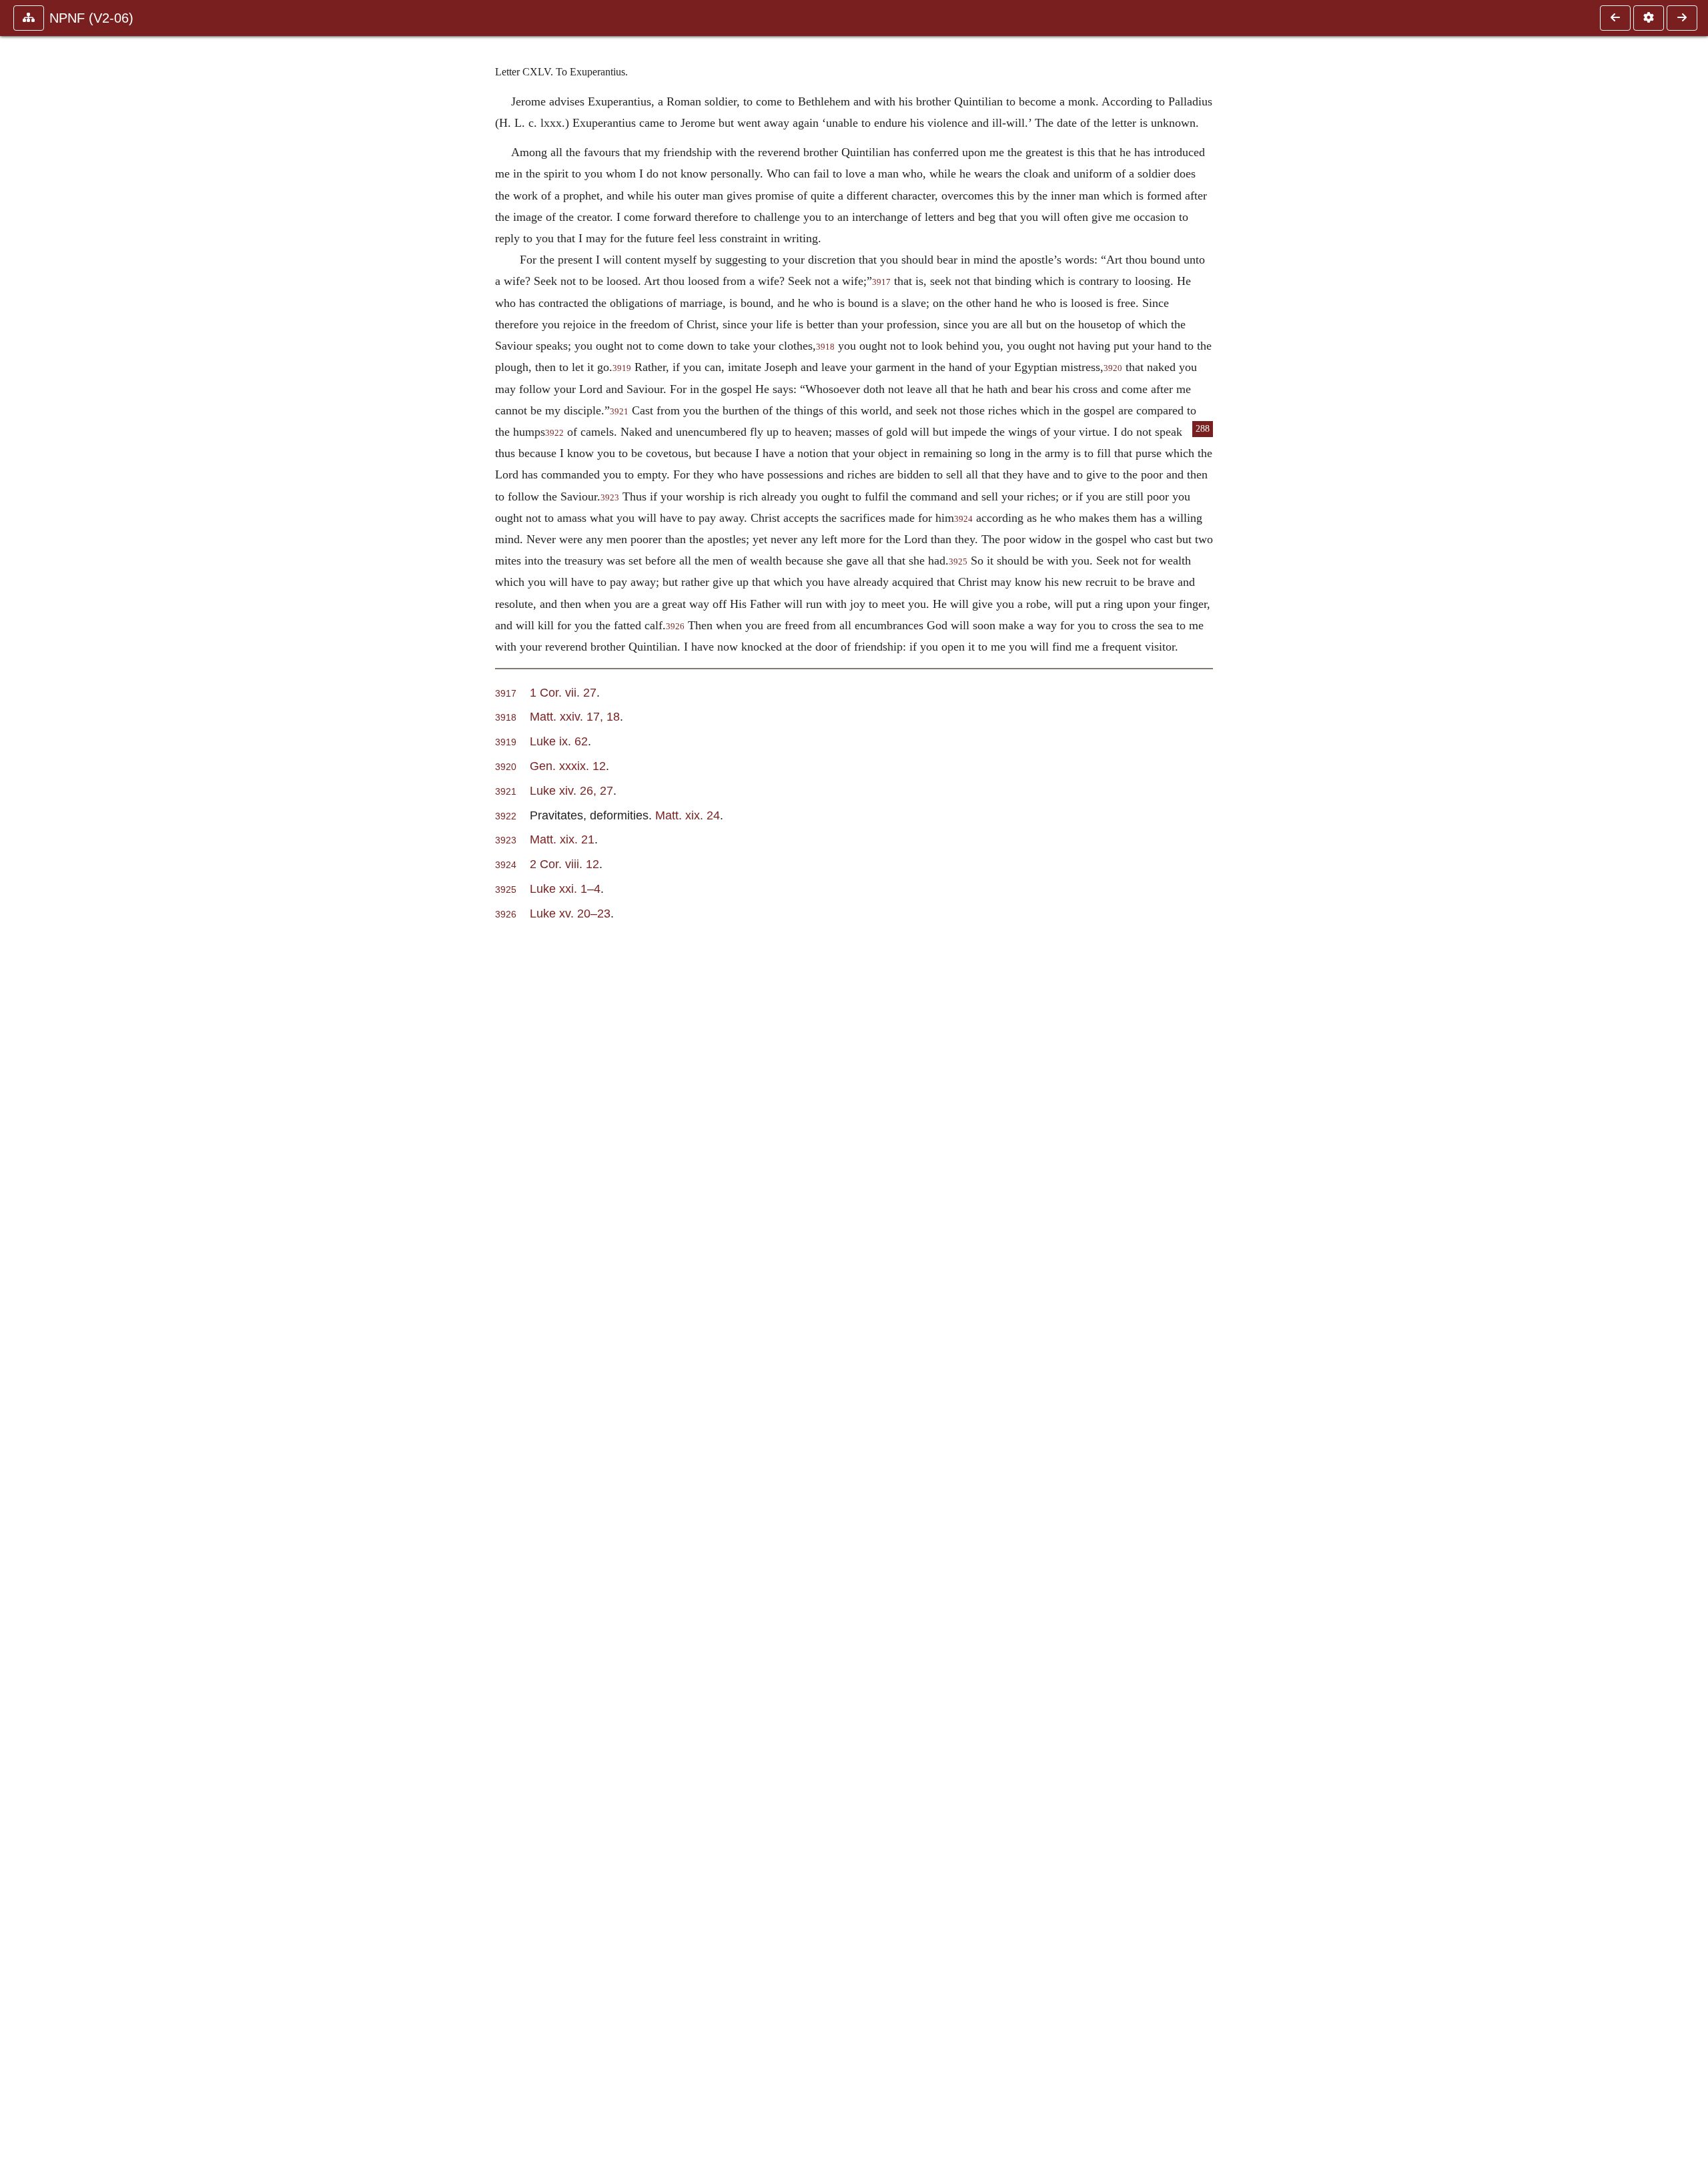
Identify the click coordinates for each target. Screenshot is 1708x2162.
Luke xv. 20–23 (570, 913)
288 (1203, 429)
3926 (675, 627)
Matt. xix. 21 (562, 839)
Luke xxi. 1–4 (565, 888)
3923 (610, 498)
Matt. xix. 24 (688, 815)
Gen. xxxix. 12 (568, 766)
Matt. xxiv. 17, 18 (575, 716)
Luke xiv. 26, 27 (571, 790)
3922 (554, 433)
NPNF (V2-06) (91, 18)
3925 (958, 562)
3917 (881, 282)
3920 (1113, 368)
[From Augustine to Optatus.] (1615, 18)
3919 (622, 368)
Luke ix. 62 (559, 741)
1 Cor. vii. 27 (563, 692)
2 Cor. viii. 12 (564, 864)
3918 (825, 347)
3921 (619, 412)
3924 (963, 519)
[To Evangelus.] (1682, 18)
